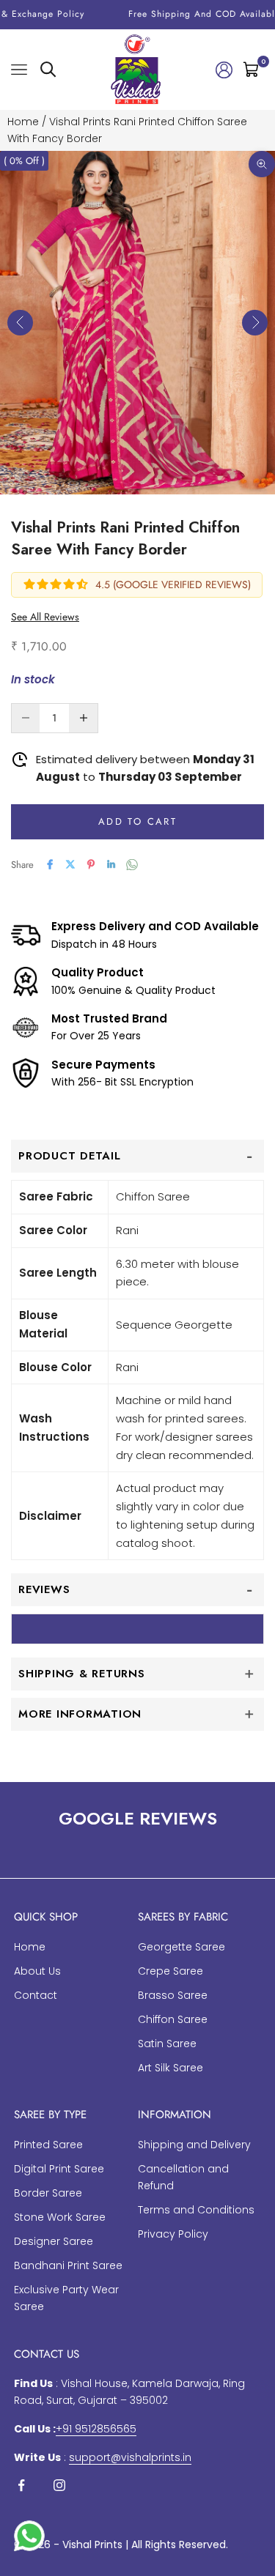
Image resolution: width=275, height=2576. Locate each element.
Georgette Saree (181, 1947)
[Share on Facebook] (50, 864)
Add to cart (137, 821)
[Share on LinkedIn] (111, 864)
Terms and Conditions (196, 2210)
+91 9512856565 (96, 2429)
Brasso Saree (173, 1995)
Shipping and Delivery (194, 2145)
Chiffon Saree (173, 2019)
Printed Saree (48, 2145)
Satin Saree (167, 2044)
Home (23, 122)
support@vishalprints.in (130, 2457)
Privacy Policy (173, 2234)
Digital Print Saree (59, 2169)
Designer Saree (54, 2241)
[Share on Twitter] (70, 864)
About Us (37, 1971)
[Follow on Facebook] (21, 2485)
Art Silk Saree (170, 2068)
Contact (36, 1995)
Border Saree (48, 2193)
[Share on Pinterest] (91, 864)
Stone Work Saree (60, 2217)
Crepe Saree (170, 1971)
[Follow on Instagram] (59, 2485)
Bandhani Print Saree (68, 2265)
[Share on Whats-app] (132, 865)
